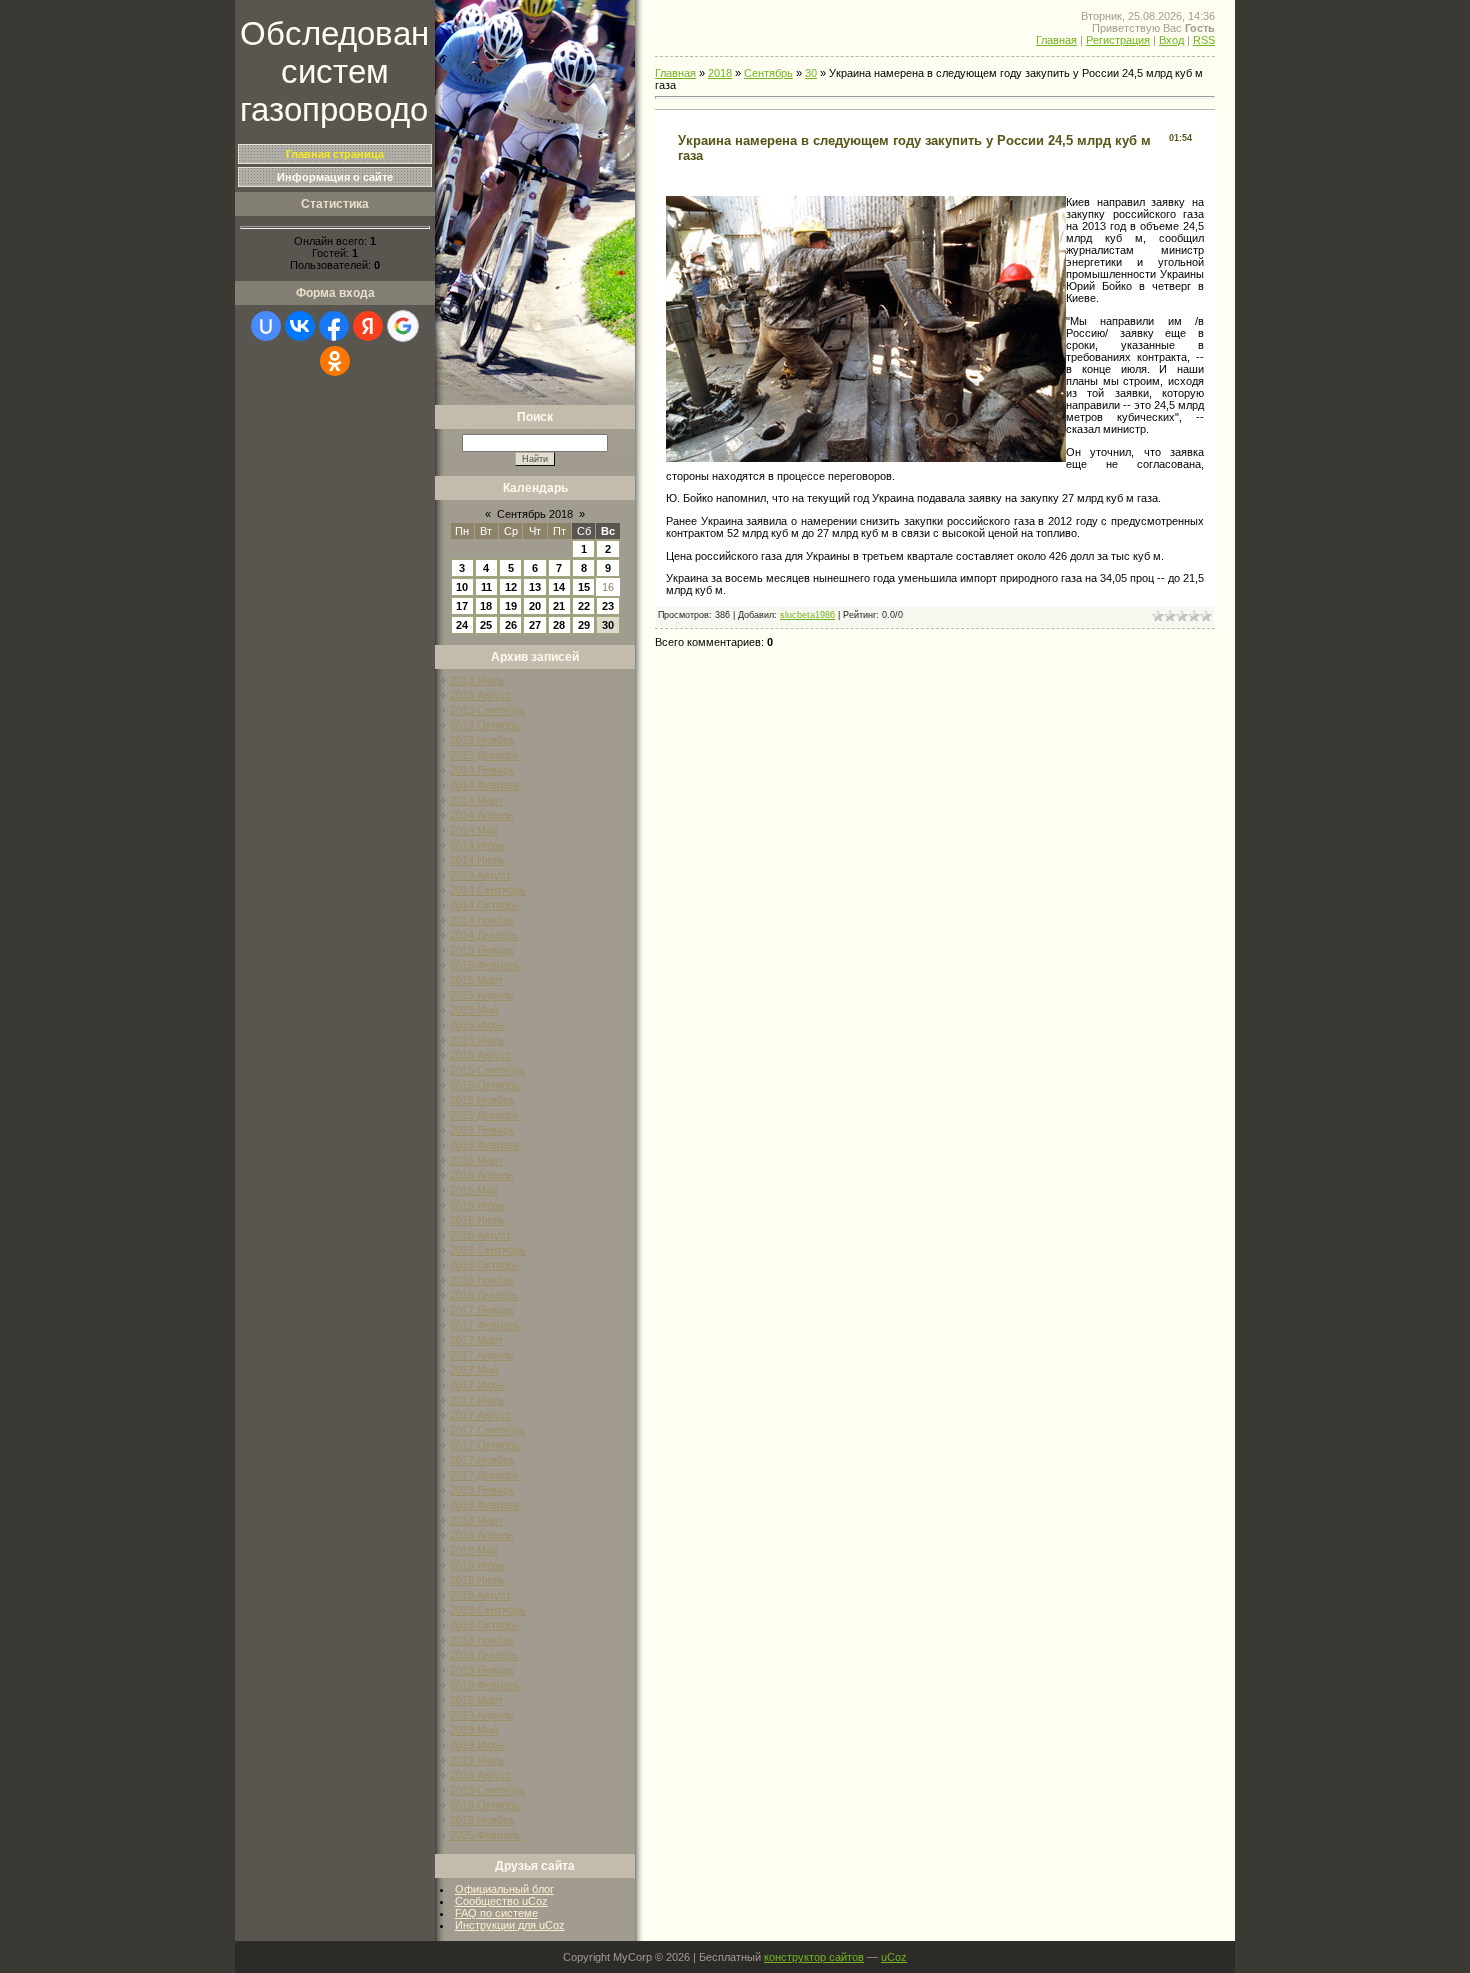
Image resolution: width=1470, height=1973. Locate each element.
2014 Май (474, 830)
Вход (1171, 40)
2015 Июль (477, 1040)
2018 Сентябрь (488, 1610)
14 (559, 587)
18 (486, 606)
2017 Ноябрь (482, 1460)
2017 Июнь (477, 1385)
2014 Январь (482, 770)
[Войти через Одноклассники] (335, 361)
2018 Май (474, 1550)
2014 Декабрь (484, 935)
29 (584, 625)
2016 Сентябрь (488, 1250)
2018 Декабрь (484, 1655)
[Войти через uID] (266, 326)
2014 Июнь (477, 845)
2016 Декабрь (484, 1295)
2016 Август (480, 1235)
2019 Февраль (485, 1685)
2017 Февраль (485, 1325)
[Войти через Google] (403, 326)
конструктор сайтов (814, 1957)
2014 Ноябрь (482, 920)
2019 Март (476, 1700)
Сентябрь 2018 (535, 514)
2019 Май (474, 1730)
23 (608, 606)
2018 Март (476, 1520)
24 (462, 625)
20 (535, 606)
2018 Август (480, 1595)
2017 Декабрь (484, 1475)
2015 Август (480, 1055)
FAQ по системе (496, 1913)
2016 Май (474, 1190)
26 (511, 625)
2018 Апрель (482, 1535)
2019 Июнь (477, 1745)
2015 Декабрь (484, 1115)
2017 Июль (477, 1400)
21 (559, 606)
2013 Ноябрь (482, 740)
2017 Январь (482, 1310)
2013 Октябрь (485, 725)
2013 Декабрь (484, 755)
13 (535, 587)
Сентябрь (768, 73)
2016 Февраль (485, 1145)
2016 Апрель (482, 1175)
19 (511, 606)
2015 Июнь (477, 1025)
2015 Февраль (485, 965)
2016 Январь (482, 1130)
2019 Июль (477, 1760)
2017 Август (480, 1415)
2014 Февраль (485, 785)
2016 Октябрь (485, 1265)
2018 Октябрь (485, 1625)
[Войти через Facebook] (334, 326)
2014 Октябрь (485, 905)
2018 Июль (477, 1580)
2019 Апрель (482, 1715)
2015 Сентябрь (488, 1070)
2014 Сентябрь (488, 890)
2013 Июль (477, 680)
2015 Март (476, 980)
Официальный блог (504, 1889)
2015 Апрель (482, 995)
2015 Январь (482, 950)
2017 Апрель (482, 1355)
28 (559, 625)
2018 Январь (482, 1490)
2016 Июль (477, 1220)
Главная (1056, 40)
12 (511, 587)
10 (462, 587)
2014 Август (480, 875)
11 (486, 587)
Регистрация (1118, 40)
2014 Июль (477, 860)
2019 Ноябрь (482, 1820)
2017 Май (474, 1370)
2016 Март (476, 1160)
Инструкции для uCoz (510, 1925)
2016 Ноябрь (482, 1280)
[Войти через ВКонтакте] (300, 326)
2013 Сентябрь (488, 710)
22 (584, 606)
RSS (1204, 40)
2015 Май (474, 1010)
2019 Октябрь (485, 1805)
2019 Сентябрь (488, 1790)
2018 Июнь (477, 1565)
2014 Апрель (482, 815)
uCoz (894, 1957)
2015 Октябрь (485, 1085)
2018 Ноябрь (482, 1640)
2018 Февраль (485, 1505)
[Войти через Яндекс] (368, 326)
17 (462, 606)
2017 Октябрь (485, 1445)
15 (584, 587)
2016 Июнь (477, 1205)
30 (608, 625)
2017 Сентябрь (488, 1430)
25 (486, 625)
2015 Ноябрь (482, 1100)
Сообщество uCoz (501, 1901)
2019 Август (480, 1775)
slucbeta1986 (807, 615)
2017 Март (476, 1340)
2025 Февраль (485, 1835)
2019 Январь (482, 1670)
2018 (720, 73)
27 (535, 625)
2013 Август (480, 695)
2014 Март (476, 800)
